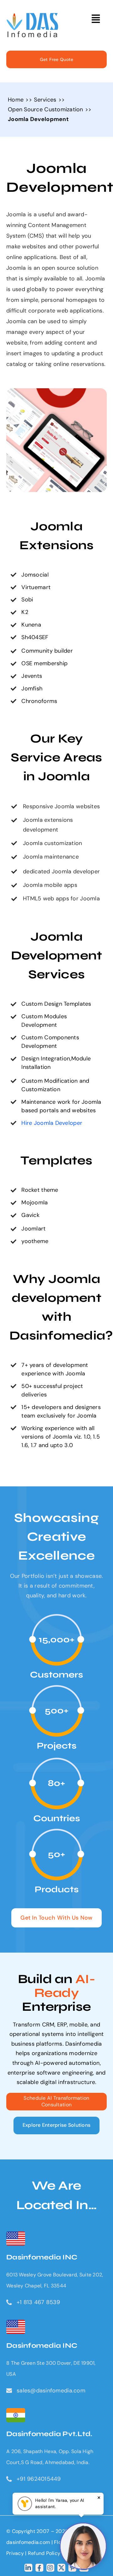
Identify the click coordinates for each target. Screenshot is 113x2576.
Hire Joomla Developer (52, 1123)
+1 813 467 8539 (38, 2302)
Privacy (16, 2553)
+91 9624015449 (39, 2479)
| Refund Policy (43, 2553)
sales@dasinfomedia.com (51, 2391)
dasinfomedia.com (28, 2542)
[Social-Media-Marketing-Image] (32, 16)
